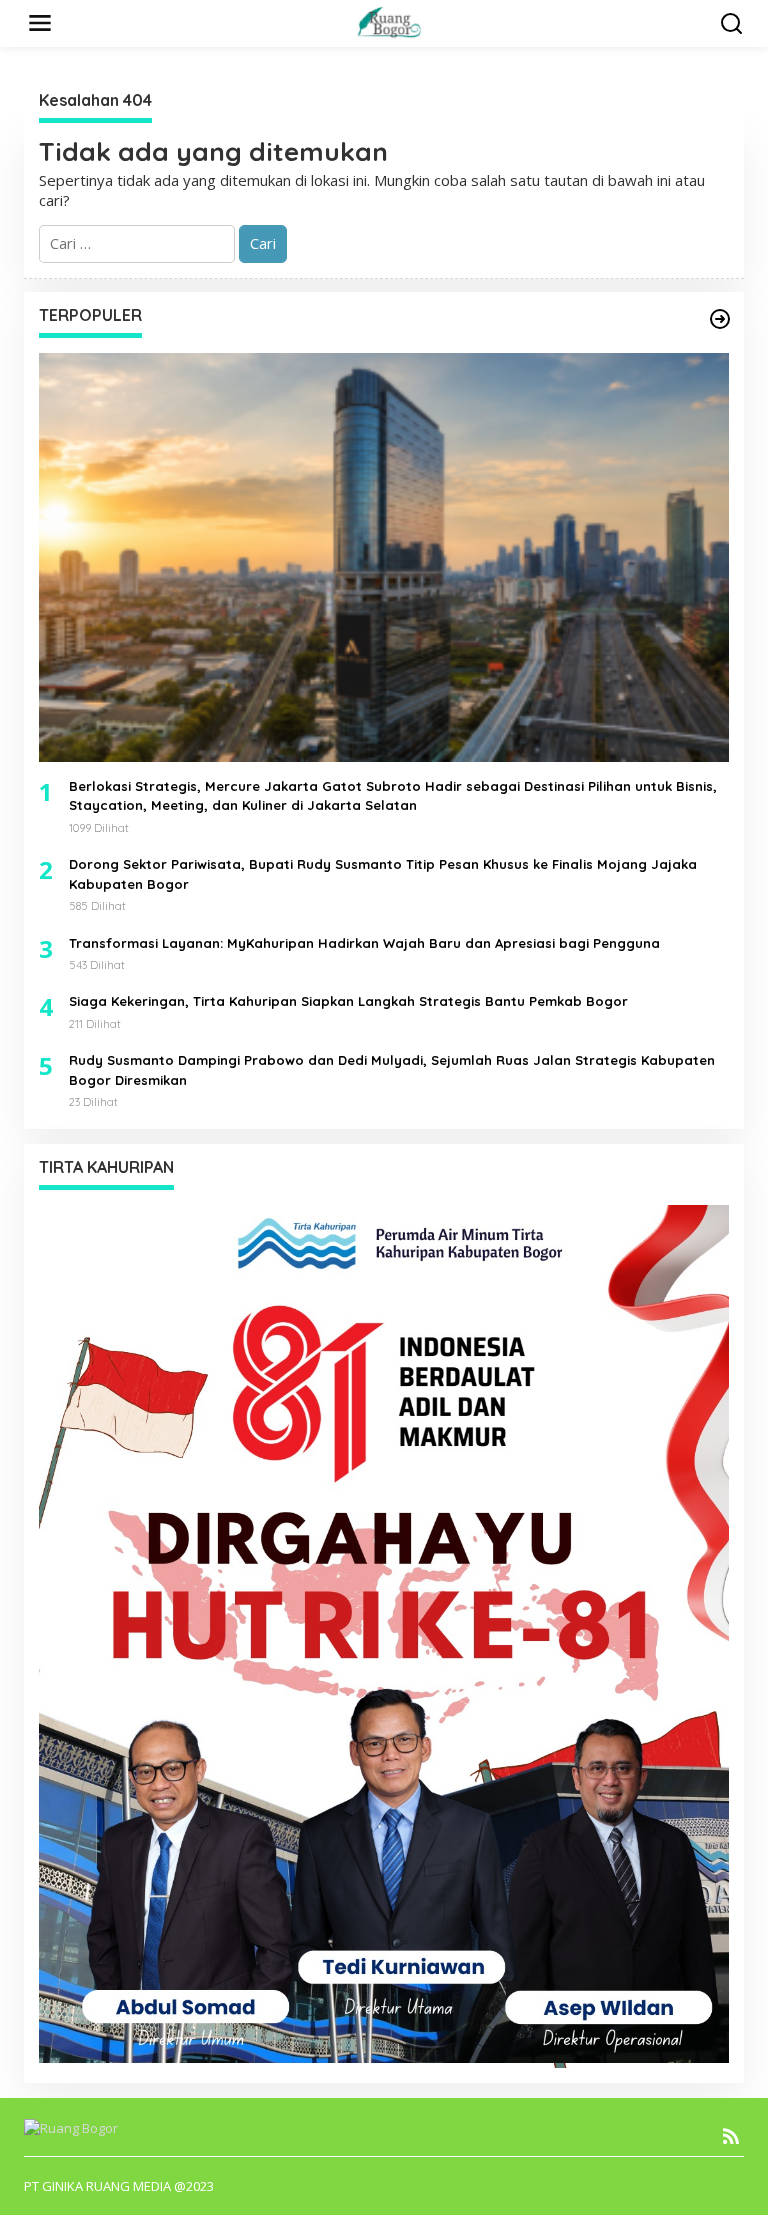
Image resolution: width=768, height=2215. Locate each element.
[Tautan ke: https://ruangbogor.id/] (720, 319)
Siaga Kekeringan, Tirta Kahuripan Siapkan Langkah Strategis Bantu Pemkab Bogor (348, 1001)
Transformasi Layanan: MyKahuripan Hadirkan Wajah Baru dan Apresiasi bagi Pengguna (364, 943)
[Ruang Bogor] (388, 21)
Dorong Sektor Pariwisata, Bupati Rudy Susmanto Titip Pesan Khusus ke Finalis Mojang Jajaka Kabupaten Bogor (383, 874)
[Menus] (40, 23)
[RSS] (731, 2136)
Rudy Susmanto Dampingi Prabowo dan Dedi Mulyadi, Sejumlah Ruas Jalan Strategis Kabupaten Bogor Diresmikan (392, 1070)
